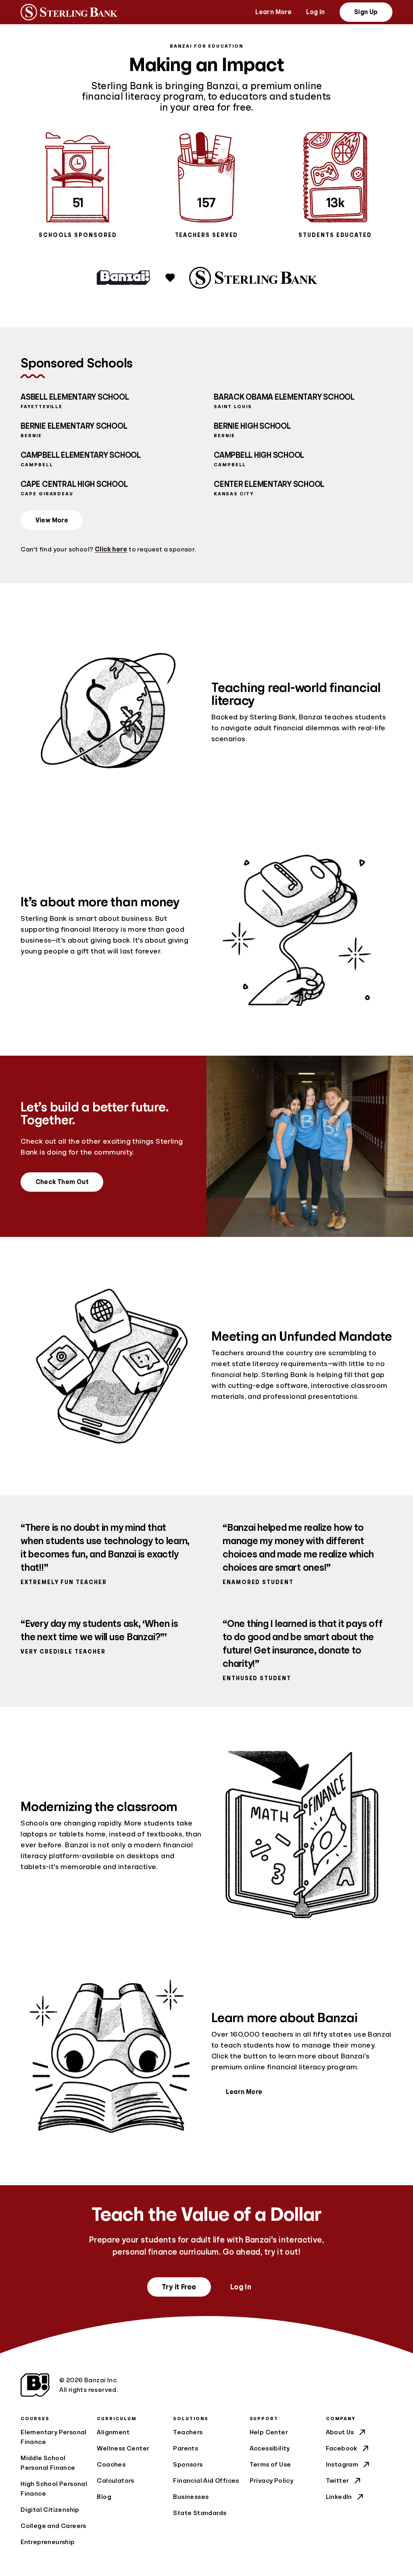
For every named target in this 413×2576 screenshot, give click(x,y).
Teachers (188, 2432)
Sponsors (188, 2465)
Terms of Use (270, 2465)
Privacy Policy (272, 2481)
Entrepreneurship (48, 2542)
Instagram (342, 2465)
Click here (111, 549)
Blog (104, 2497)
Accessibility (270, 2448)
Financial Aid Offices (206, 2481)
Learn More (273, 12)
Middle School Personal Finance (48, 2463)
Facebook (342, 2448)
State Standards (200, 2513)
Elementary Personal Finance (54, 2437)
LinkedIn (339, 2497)
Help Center (269, 2432)
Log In (315, 12)
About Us (340, 2432)
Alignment (113, 2432)
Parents (186, 2448)
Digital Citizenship (50, 2510)
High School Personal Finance (54, 2489)
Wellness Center (123, 2448)
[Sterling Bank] (69, 12)
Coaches (111, 2465)
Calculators (115, 2481)
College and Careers (53, 2526)
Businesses (191, 2497)
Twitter (338, 2481)
